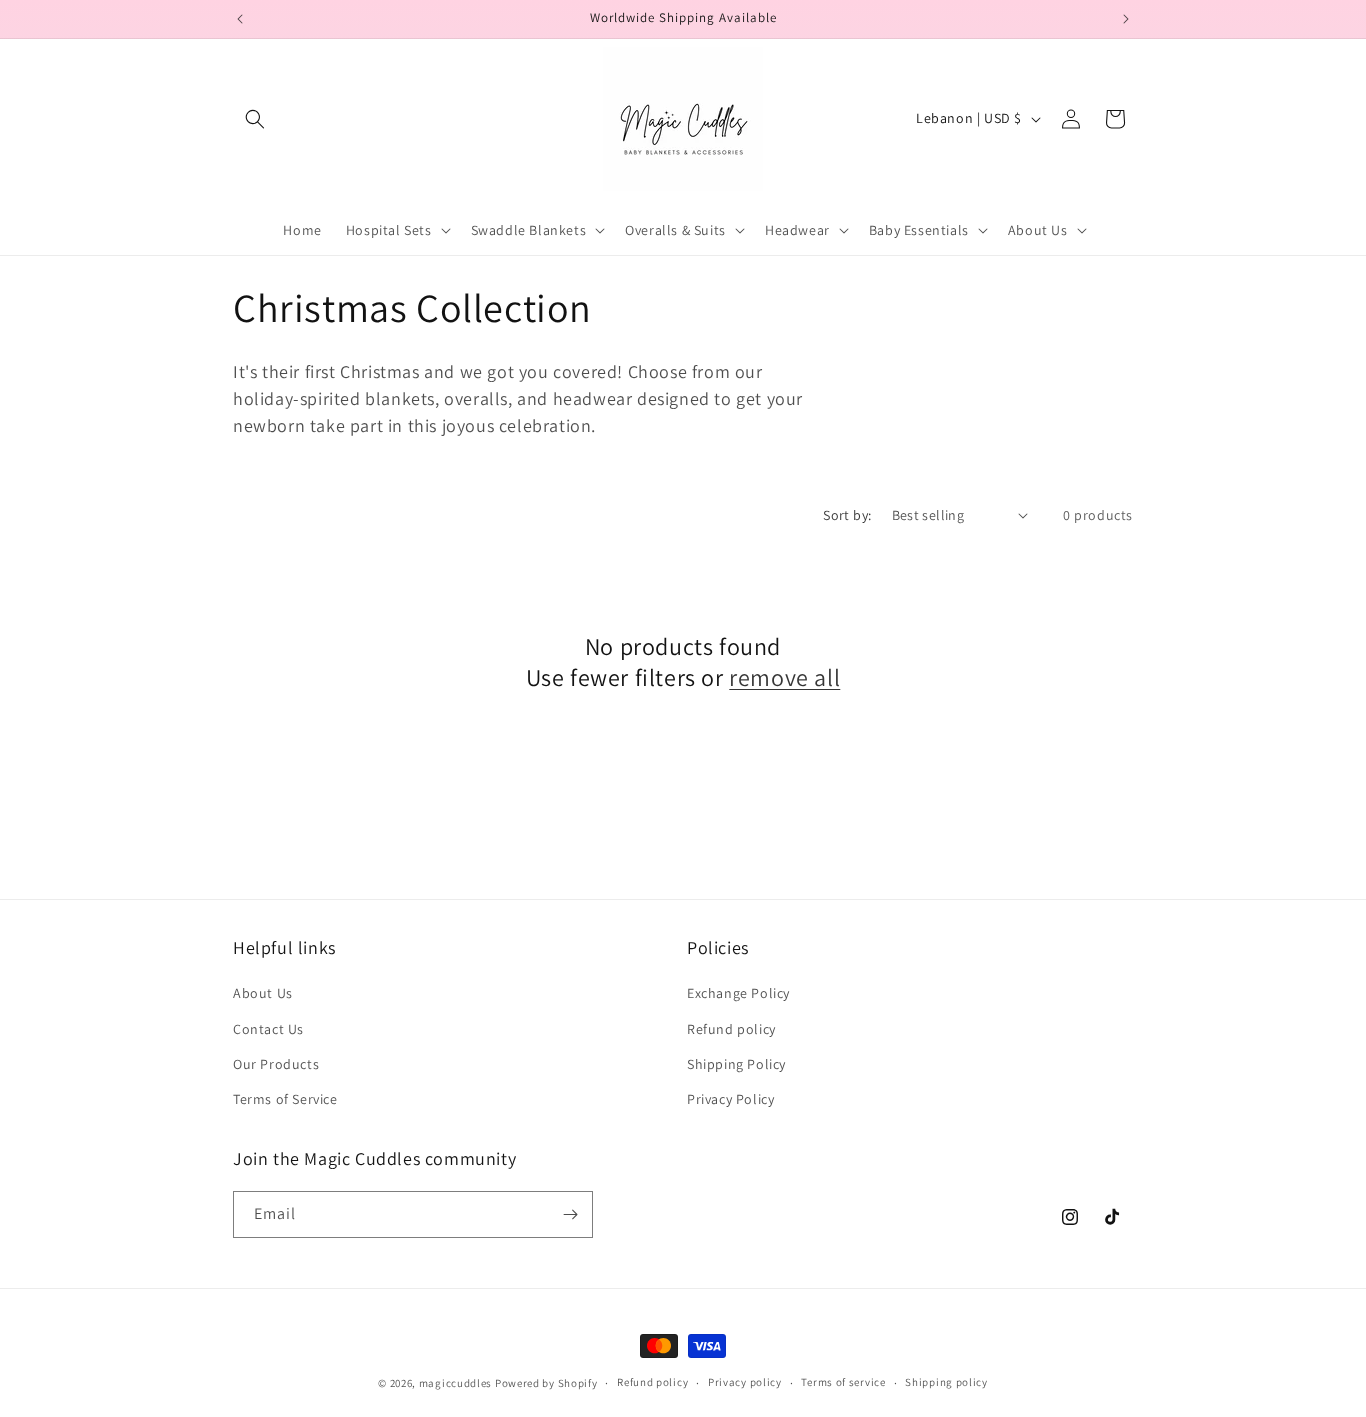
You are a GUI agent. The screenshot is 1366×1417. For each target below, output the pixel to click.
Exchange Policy (738, 993)
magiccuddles (455, 1383)
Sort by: (847, 515)
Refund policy (731, 1029)
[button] (255, 119)
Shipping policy (946, 1382)
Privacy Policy (730, 1099)
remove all (784, 677)
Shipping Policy (736, 1064)
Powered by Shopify (546, 1383)
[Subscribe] (570, 1214)
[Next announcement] (1126, 19)
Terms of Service (285, 1099)
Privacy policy (745, 1382)
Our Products (276, 1064)
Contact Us (268, 1029)
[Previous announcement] (240, 19)
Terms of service (843, 1382)
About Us (263, 993)
